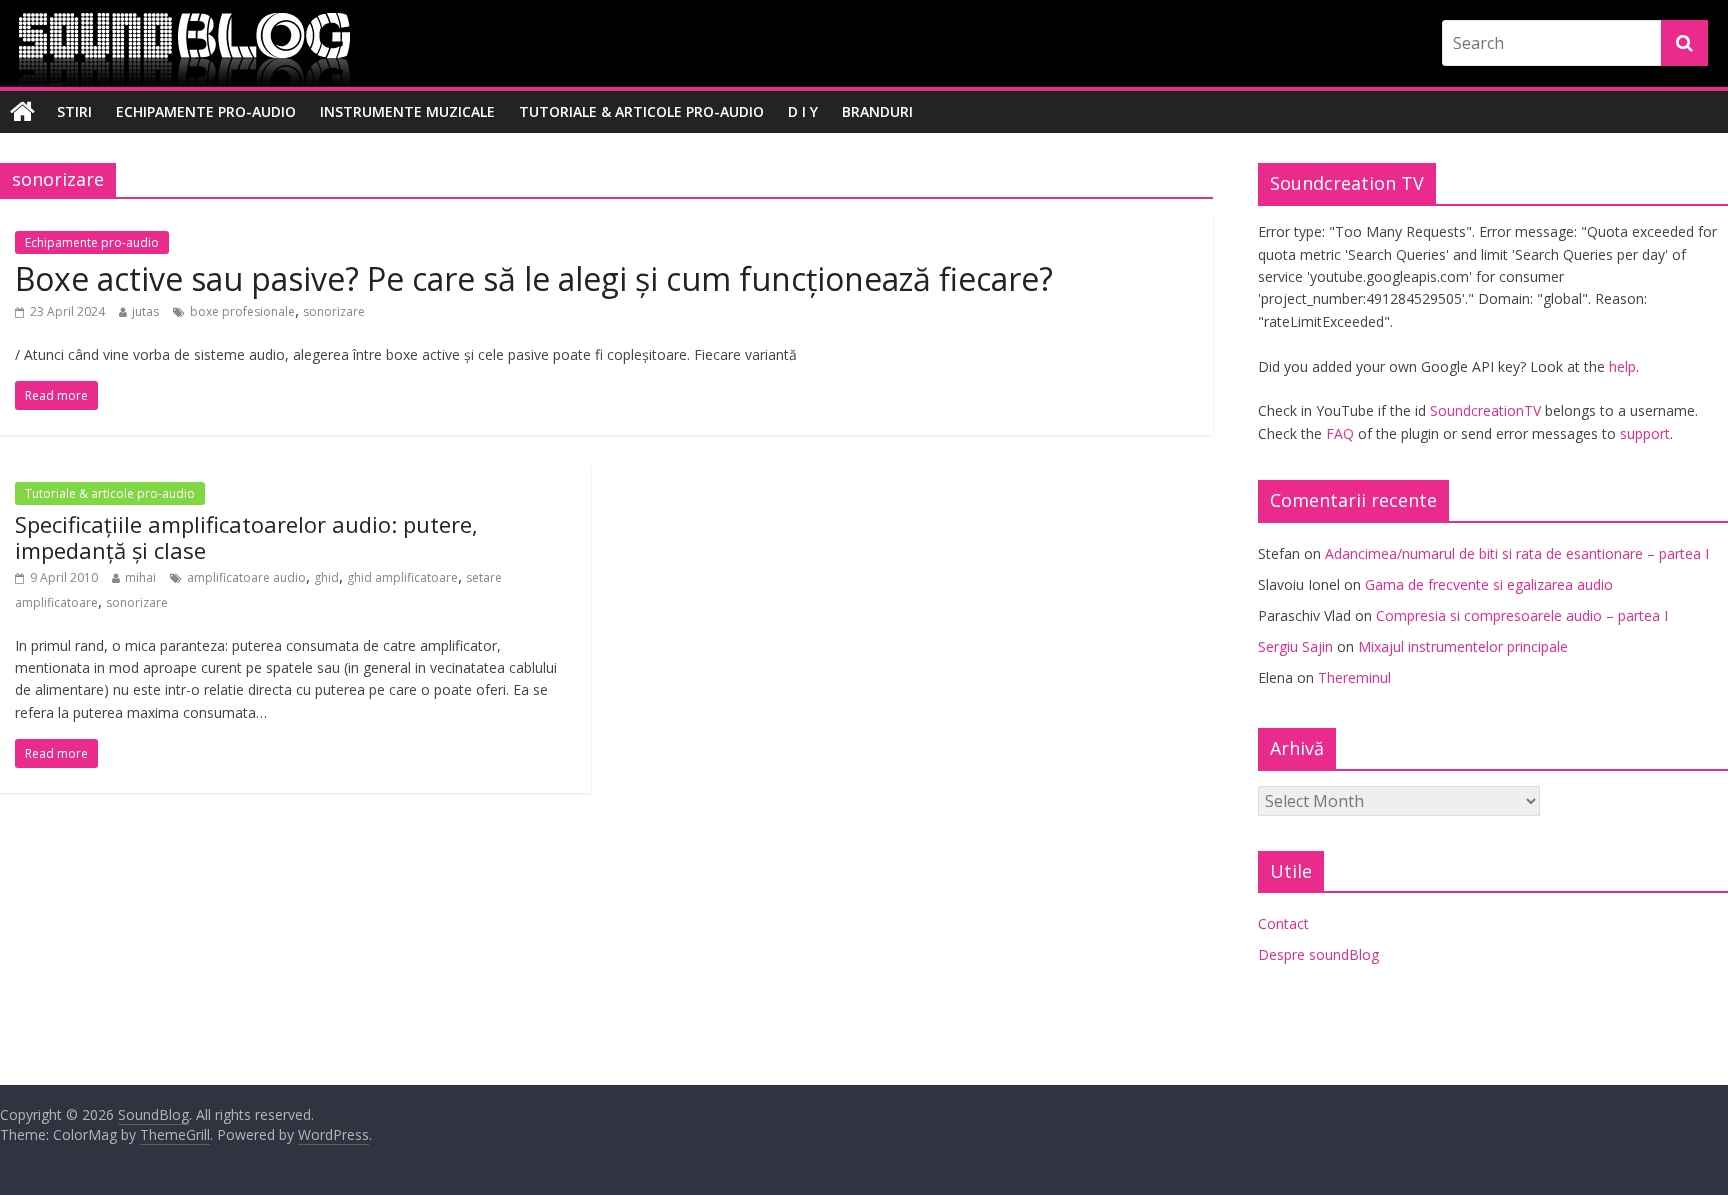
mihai (140, 577)
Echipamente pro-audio (206, 111)
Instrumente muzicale (407, 111)
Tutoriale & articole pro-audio (641, 111)
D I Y (803, 111)
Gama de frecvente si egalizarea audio (1489, 584)
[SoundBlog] (22, 112)
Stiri (74, 111)
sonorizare (334, 311)
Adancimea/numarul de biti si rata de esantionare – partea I (1517, 553)
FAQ (1340, 433)
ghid (326, 577)
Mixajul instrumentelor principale (1463, 646)
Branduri (877, 111)
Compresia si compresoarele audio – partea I (1522, 615)
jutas (145, 311)
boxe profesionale (242, 311)
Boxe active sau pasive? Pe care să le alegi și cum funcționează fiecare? (534, 278)
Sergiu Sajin (1295, 646)
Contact (1283, 923)
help (1622, 366)
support (1645, 433)
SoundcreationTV (1485, 410)
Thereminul (1354, 677)
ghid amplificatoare (402, 577)
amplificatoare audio (246, 577)
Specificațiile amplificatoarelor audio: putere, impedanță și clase (246, 537)
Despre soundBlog (1318, 954)
